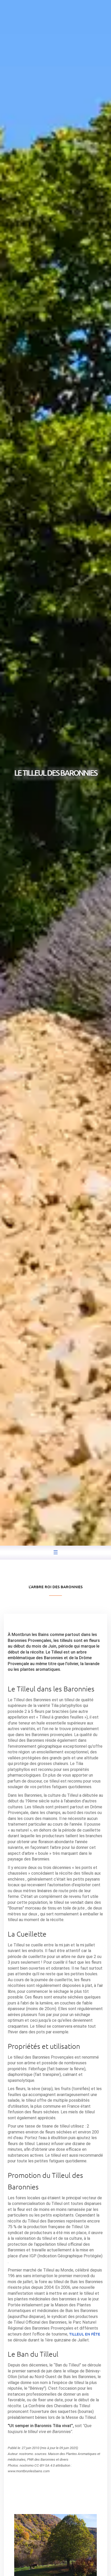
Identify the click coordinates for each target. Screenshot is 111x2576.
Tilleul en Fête (85, 2334)
